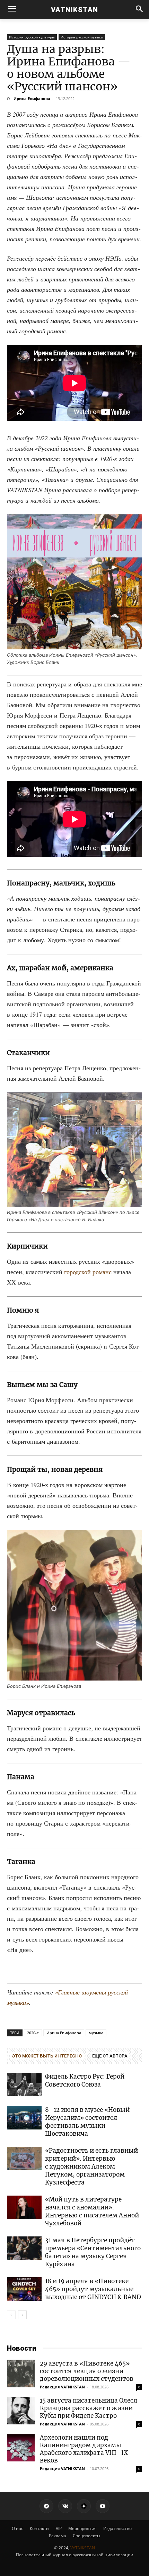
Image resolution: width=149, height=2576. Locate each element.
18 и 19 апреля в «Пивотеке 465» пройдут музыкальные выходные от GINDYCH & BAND (93, 2289)
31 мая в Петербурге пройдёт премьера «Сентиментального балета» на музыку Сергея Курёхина (93, 2252)
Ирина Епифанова (32, 98)
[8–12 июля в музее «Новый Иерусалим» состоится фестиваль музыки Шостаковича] (24, 2118)
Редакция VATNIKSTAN (62, 2387)
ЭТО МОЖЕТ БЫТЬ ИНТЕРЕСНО (47, 2056)
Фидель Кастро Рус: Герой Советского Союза (85, 2080)
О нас (17, 2528)
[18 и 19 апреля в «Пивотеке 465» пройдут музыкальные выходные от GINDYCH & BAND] (24, 2289)
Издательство (117, 2528)
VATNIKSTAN (83, 2548)
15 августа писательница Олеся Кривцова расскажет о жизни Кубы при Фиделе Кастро (89, 2408)
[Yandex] (84, 2506)
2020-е (33, 2033)
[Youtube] (103, 2506)
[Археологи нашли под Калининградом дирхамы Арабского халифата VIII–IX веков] (21, 2448)
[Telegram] (46, 2506)
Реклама (58, 2536)
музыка (96, 2033)
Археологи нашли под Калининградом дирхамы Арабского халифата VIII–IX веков (84, 2449)
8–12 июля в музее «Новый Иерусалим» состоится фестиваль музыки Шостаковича (87, 2122)
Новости (21, 2348)
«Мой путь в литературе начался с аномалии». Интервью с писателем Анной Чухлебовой (92, 2211)
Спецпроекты (86, 2536)
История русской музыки (82, 37)
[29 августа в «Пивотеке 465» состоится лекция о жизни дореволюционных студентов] (21, 2374)
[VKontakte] (65, 2506)
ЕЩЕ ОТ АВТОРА (110, 2056)
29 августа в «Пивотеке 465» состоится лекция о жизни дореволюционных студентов (87, 2371)
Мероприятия (82, 2528)
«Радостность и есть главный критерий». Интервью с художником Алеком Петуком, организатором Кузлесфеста (91, 2167)
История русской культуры (32, 37)
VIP (59, 2528)
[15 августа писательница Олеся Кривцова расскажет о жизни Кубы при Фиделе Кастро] (21, 2411)
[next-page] (22, 2315)
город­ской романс (88, 1272)
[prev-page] (11, 2315)
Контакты (40, 2528)
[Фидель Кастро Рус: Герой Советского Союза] (24, 2085)
